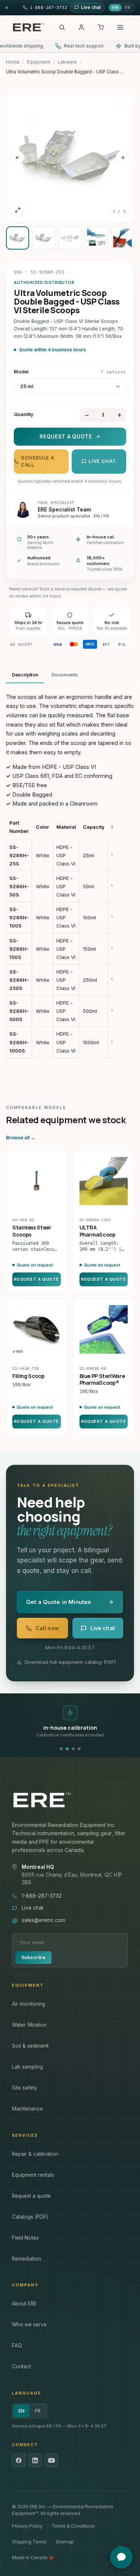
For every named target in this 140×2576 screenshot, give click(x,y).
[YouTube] (52, 2460)
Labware (67, 62)
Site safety (25, 2088)
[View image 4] (96, 238)
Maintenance (27, 2109)
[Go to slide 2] (67, 1749)
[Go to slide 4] (79, 1749)
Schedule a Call (38, 461)
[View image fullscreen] (18, 210)
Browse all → (21, 1138)
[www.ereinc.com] (70, 1800)
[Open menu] (120, 27)
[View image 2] (44, 238)
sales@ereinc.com (43, 1920)
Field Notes (25, 2238)
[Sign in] (81, 27)
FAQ (17, 2346)
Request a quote (31, 2196)
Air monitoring (29, 2004)
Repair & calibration (35, 2154)
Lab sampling (27, 2067)
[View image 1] (18, 238)
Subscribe (33, 1957)
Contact (21, 2366)
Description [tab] (25, 675)
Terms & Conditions (73, 2526)
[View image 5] (122, 238)
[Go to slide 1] (61, 1749)
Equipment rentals (33, 2175)
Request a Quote (66, 437)
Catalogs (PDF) (30, 2217)
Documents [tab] (65, 675)
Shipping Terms (29, 2542)
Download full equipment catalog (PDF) (70, 1662)
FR (128, 7)
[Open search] (62, 27)
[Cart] (101, 27)
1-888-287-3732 (42, 1896)
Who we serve (29, 2325)
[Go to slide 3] (73, 1749)
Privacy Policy (27, 2526)
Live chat (102, 461)
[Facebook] (19, 2460)
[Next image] (122, 158)
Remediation (27, 2259)
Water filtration (29, 2025)
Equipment (39, 62)
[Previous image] (18, 158)
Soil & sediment (30, 2046)
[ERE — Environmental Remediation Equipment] (28, 27)
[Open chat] (121, 2557)
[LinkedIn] (35, 2460)
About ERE (24, 2304)
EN (115, 7)
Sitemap (65, 2542)
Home (13, 62)
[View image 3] (70, 238)
